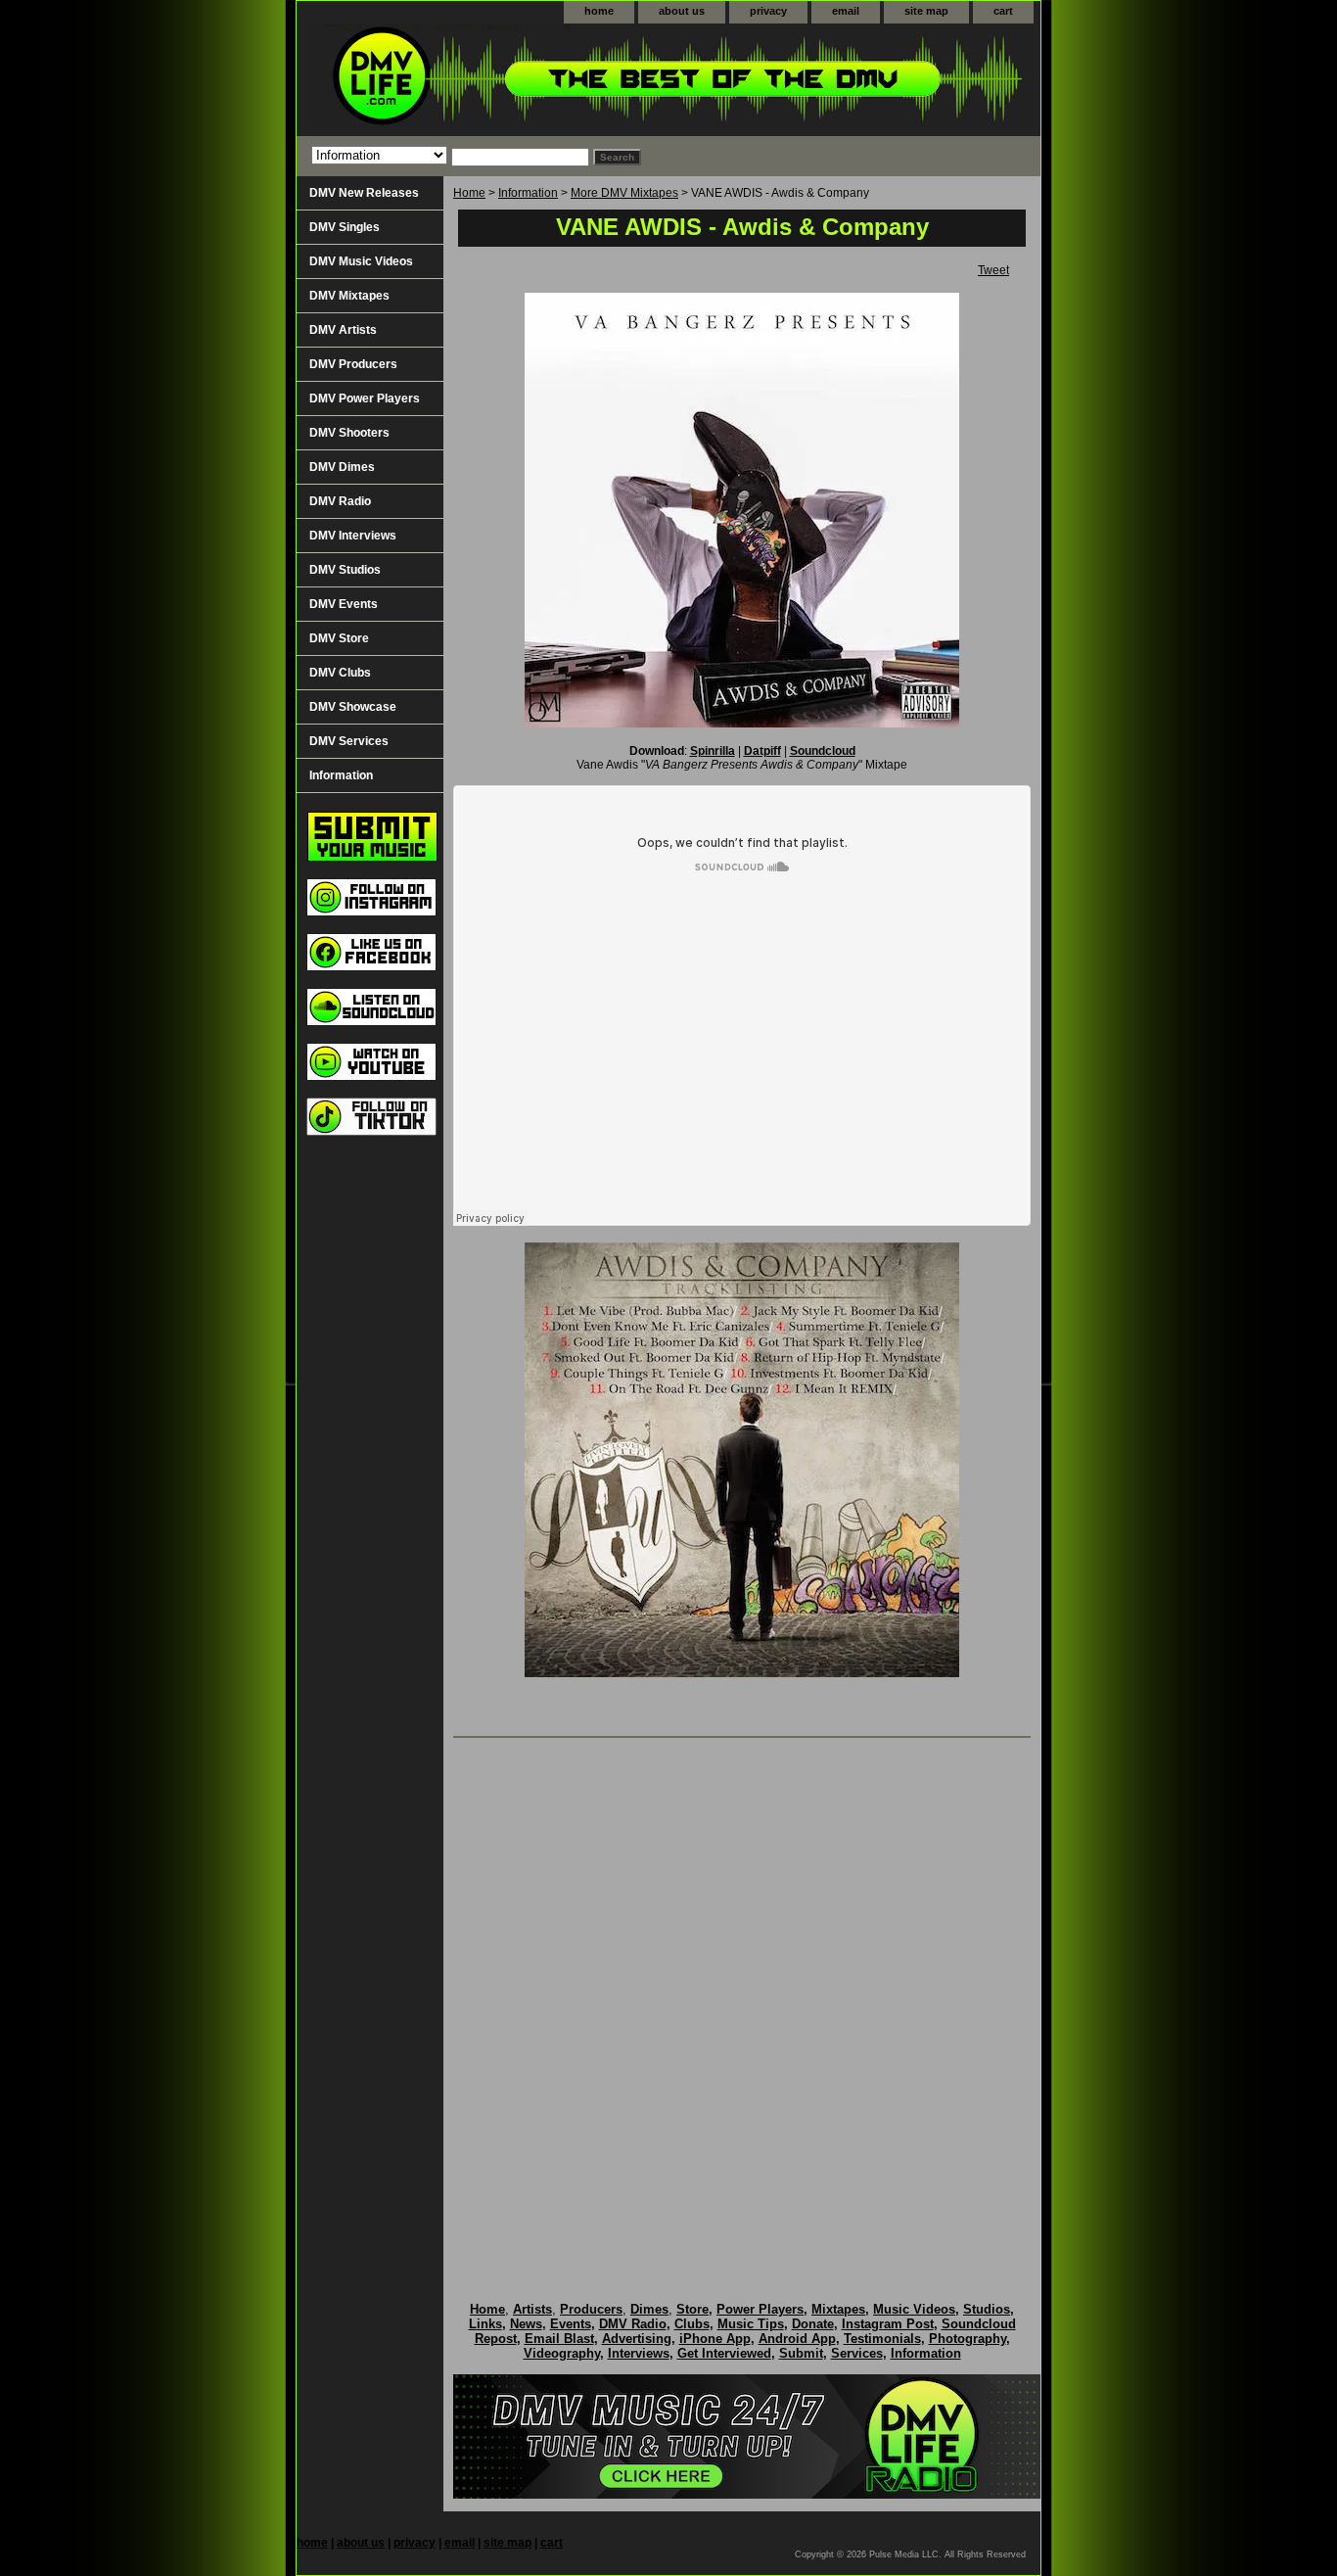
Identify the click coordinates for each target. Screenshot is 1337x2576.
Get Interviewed (724, 2353)
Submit (801, 2353)
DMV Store (339, 638)
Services (857, 2353)
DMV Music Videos (361, 261)
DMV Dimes (342, 467)
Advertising (637, 2339)
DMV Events (344, 604)
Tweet (993, 270)
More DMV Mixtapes (624, 193)
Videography (562, 2353)
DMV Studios (345, 570)
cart (1003, 11)
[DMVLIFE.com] (541, 80)
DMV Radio (340, 501)
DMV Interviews (353, 536)
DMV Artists (343, 330)
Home (469, 193)
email (846, 11)
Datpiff (762, 751)
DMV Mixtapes (349, 296)
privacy (768, 11)
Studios (987, 2309)
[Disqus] (742, 1999)
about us (682, 11)
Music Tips (751, 2324)
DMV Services (349, 741)
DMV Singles (345, 227)
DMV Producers (353, 364)
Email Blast (559, 2339)
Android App (797, 2339)
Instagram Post (888, 2324)
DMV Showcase (353, 707)
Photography (968, 2339)
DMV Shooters (349, 433)
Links (485, 2324)
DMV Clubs (340, 673)
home (599, 11)
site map (926, 11)
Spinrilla (713, 751)
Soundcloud (823, 751)
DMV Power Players (365, 398)
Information (528, 193)
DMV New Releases (364, 193)
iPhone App (715, 2339)
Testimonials (882, 2339)
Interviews (639, 2353)
